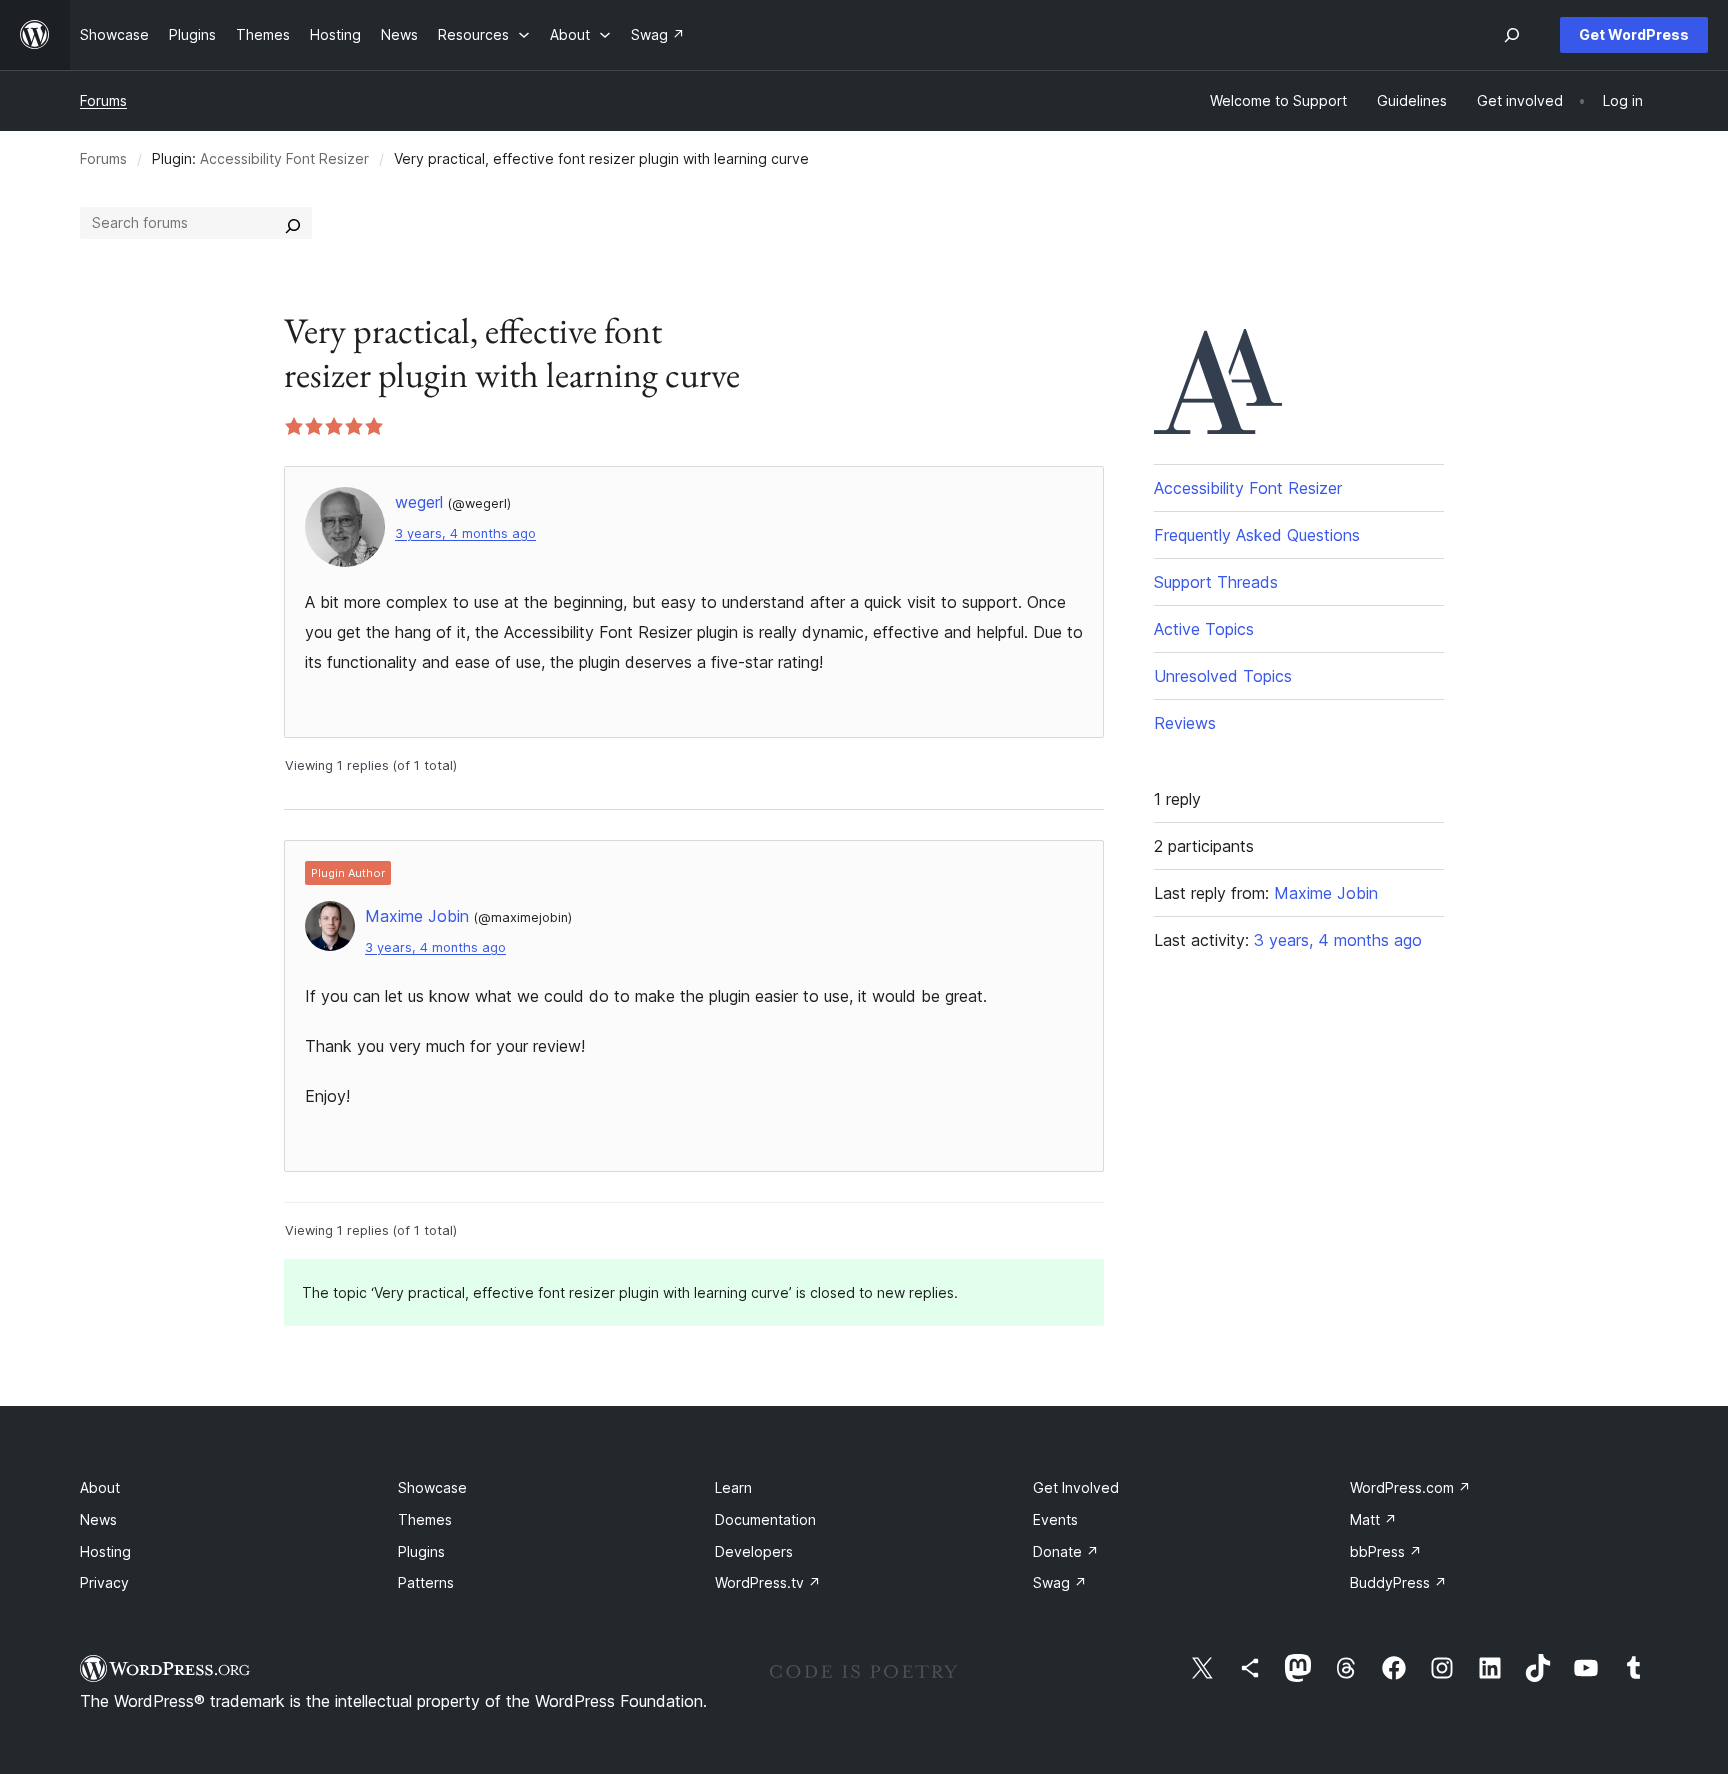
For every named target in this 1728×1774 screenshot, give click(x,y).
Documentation (765, 1519)
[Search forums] (293, 223)
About (100, 1487)
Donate (1066, 1551)
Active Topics (1204, 629)
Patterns (426, 1582)
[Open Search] (1512, 35)
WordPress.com (1410, 1487)
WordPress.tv (768, 1582)
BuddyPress (1398, 1582)
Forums (103, 100)
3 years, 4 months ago (465, 533)
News (98, 1519)
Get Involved (1076, 1487)
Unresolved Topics (1223, 676)
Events (1055, 1519)
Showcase (432, 1487)
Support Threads (1216, 582)
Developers (754, 1551)
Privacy (104, 1582)
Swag (1060, 1582)
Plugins (421, 1551)
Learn (733, 1487)
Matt (1373, 1519)
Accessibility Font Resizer (284, 158)
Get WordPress (1634, 34)
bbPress (1386, 1551)
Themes (425, 1519)
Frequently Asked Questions (1257, 535)
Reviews (1185, 723)
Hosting (105, 1551)
